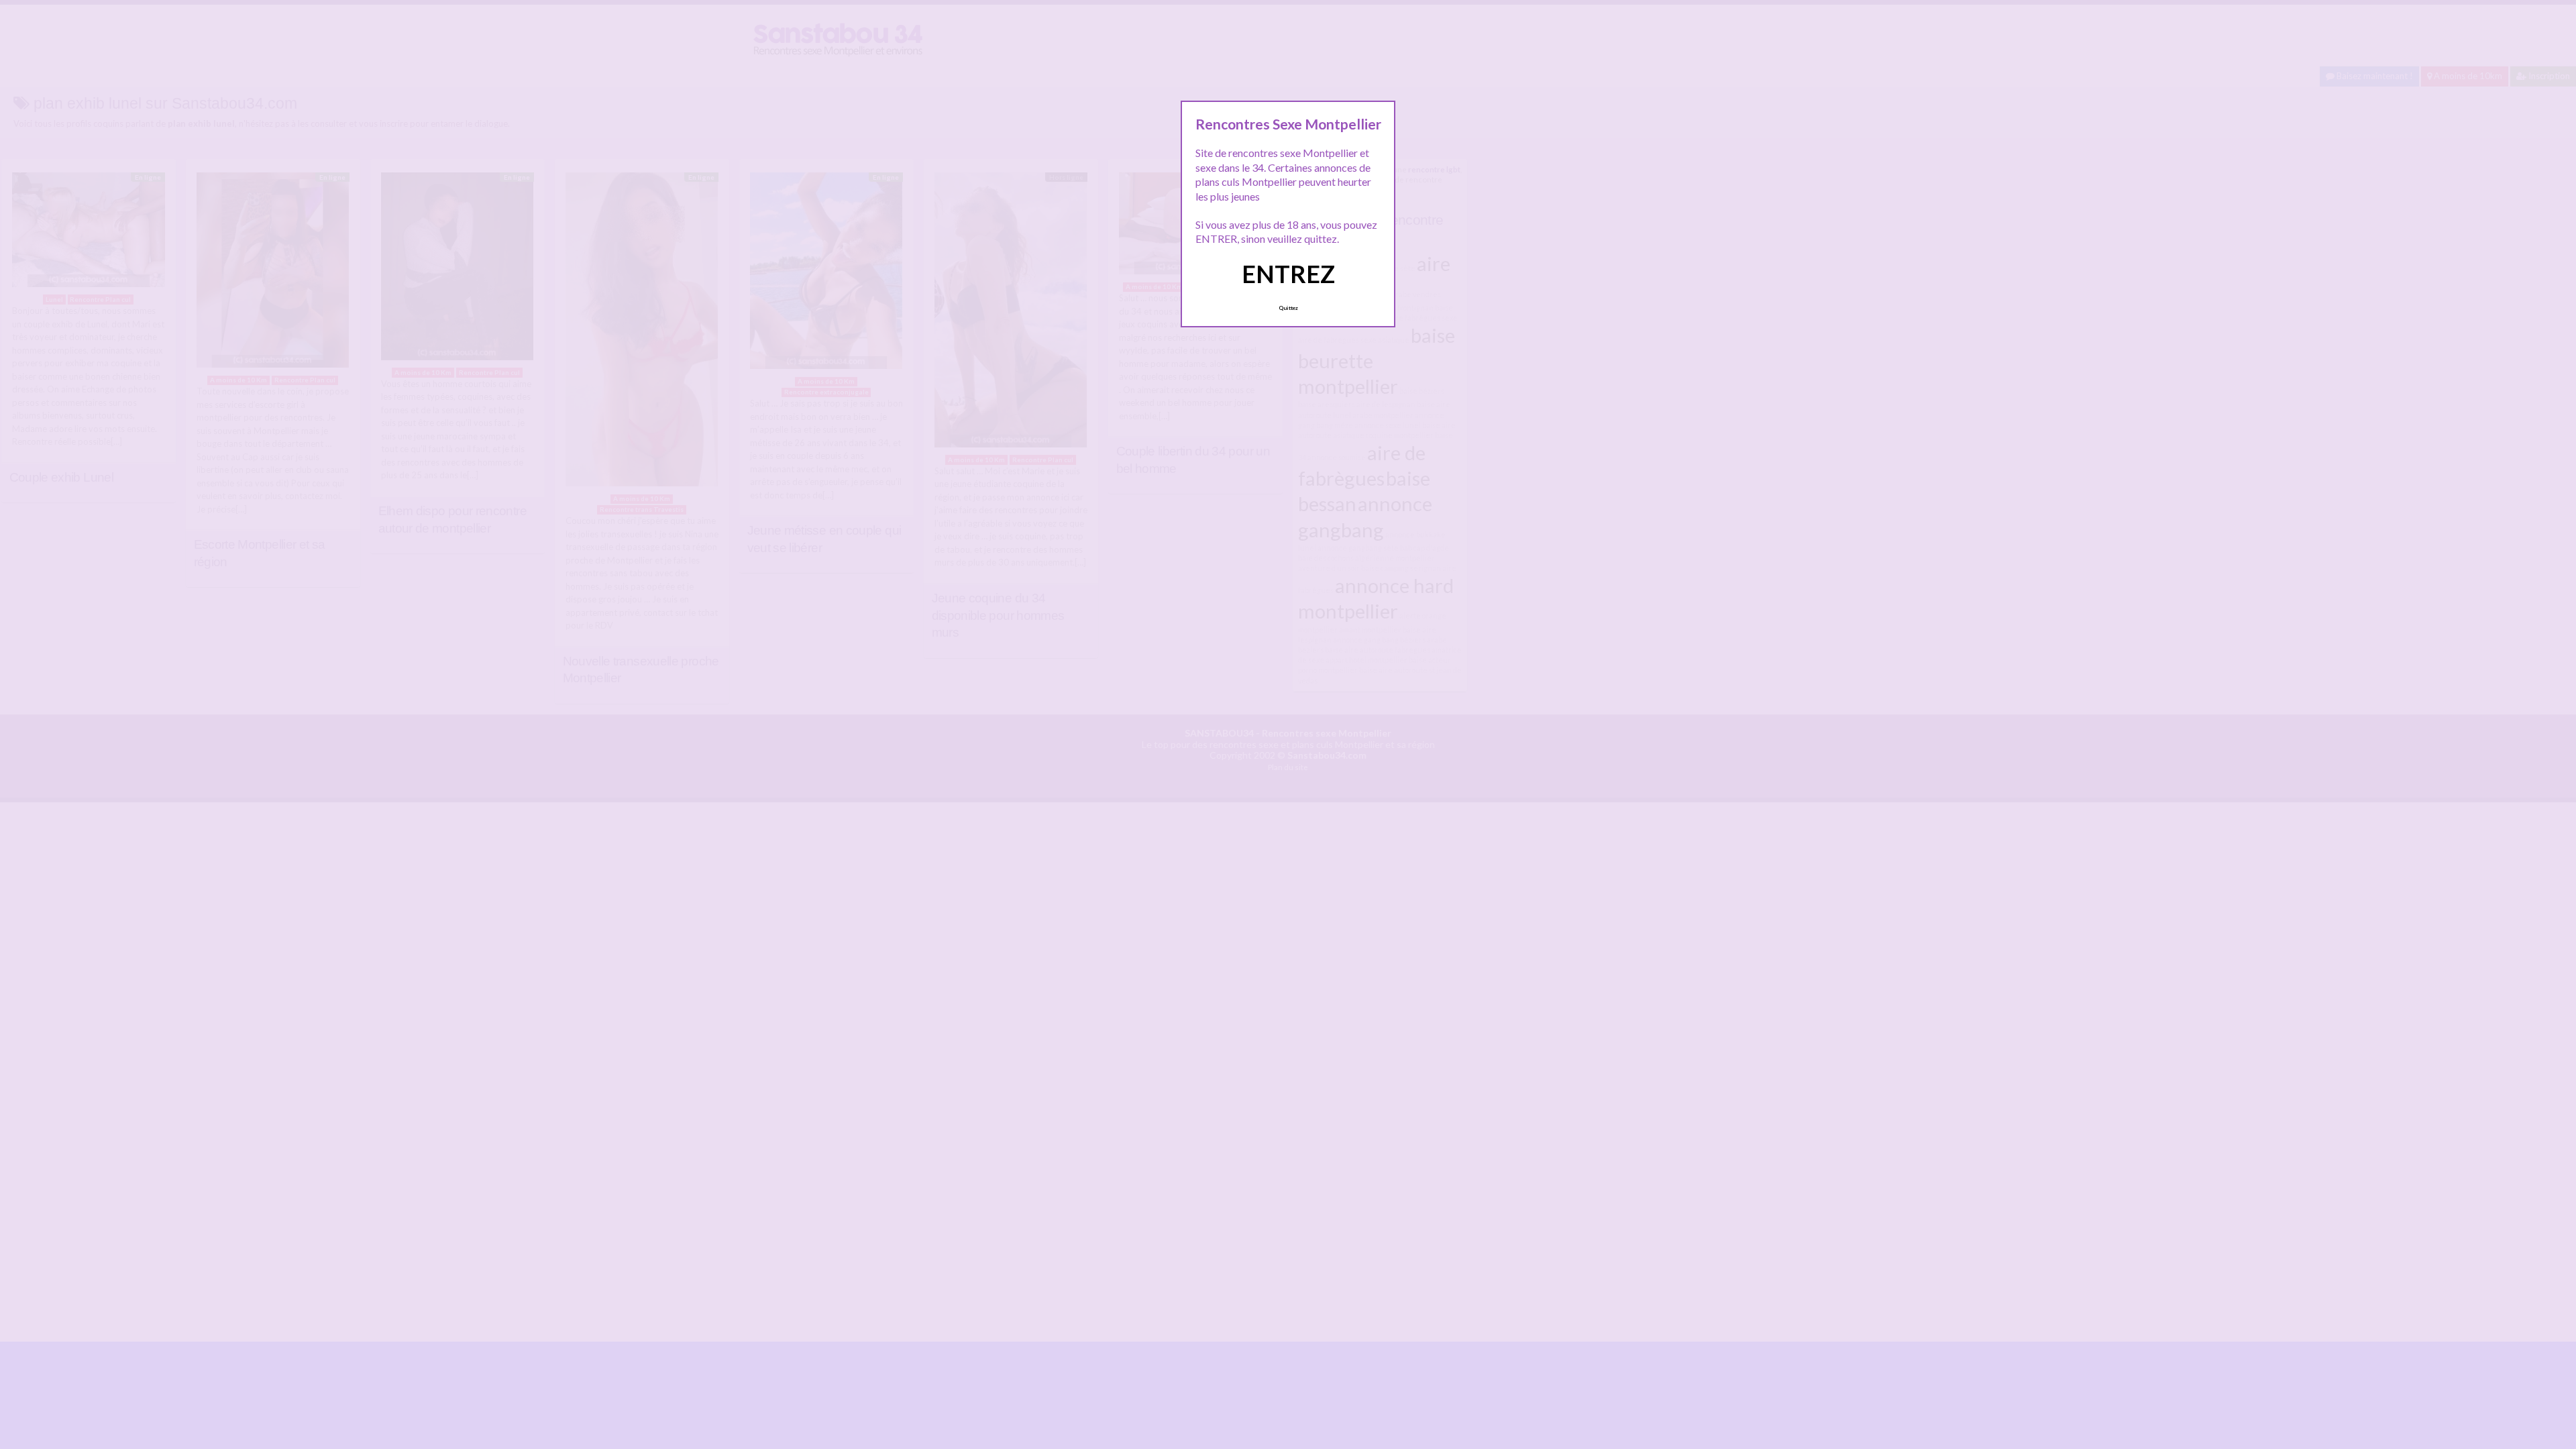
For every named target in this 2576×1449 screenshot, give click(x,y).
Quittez (1288, 308)
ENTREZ (1288, 274)
